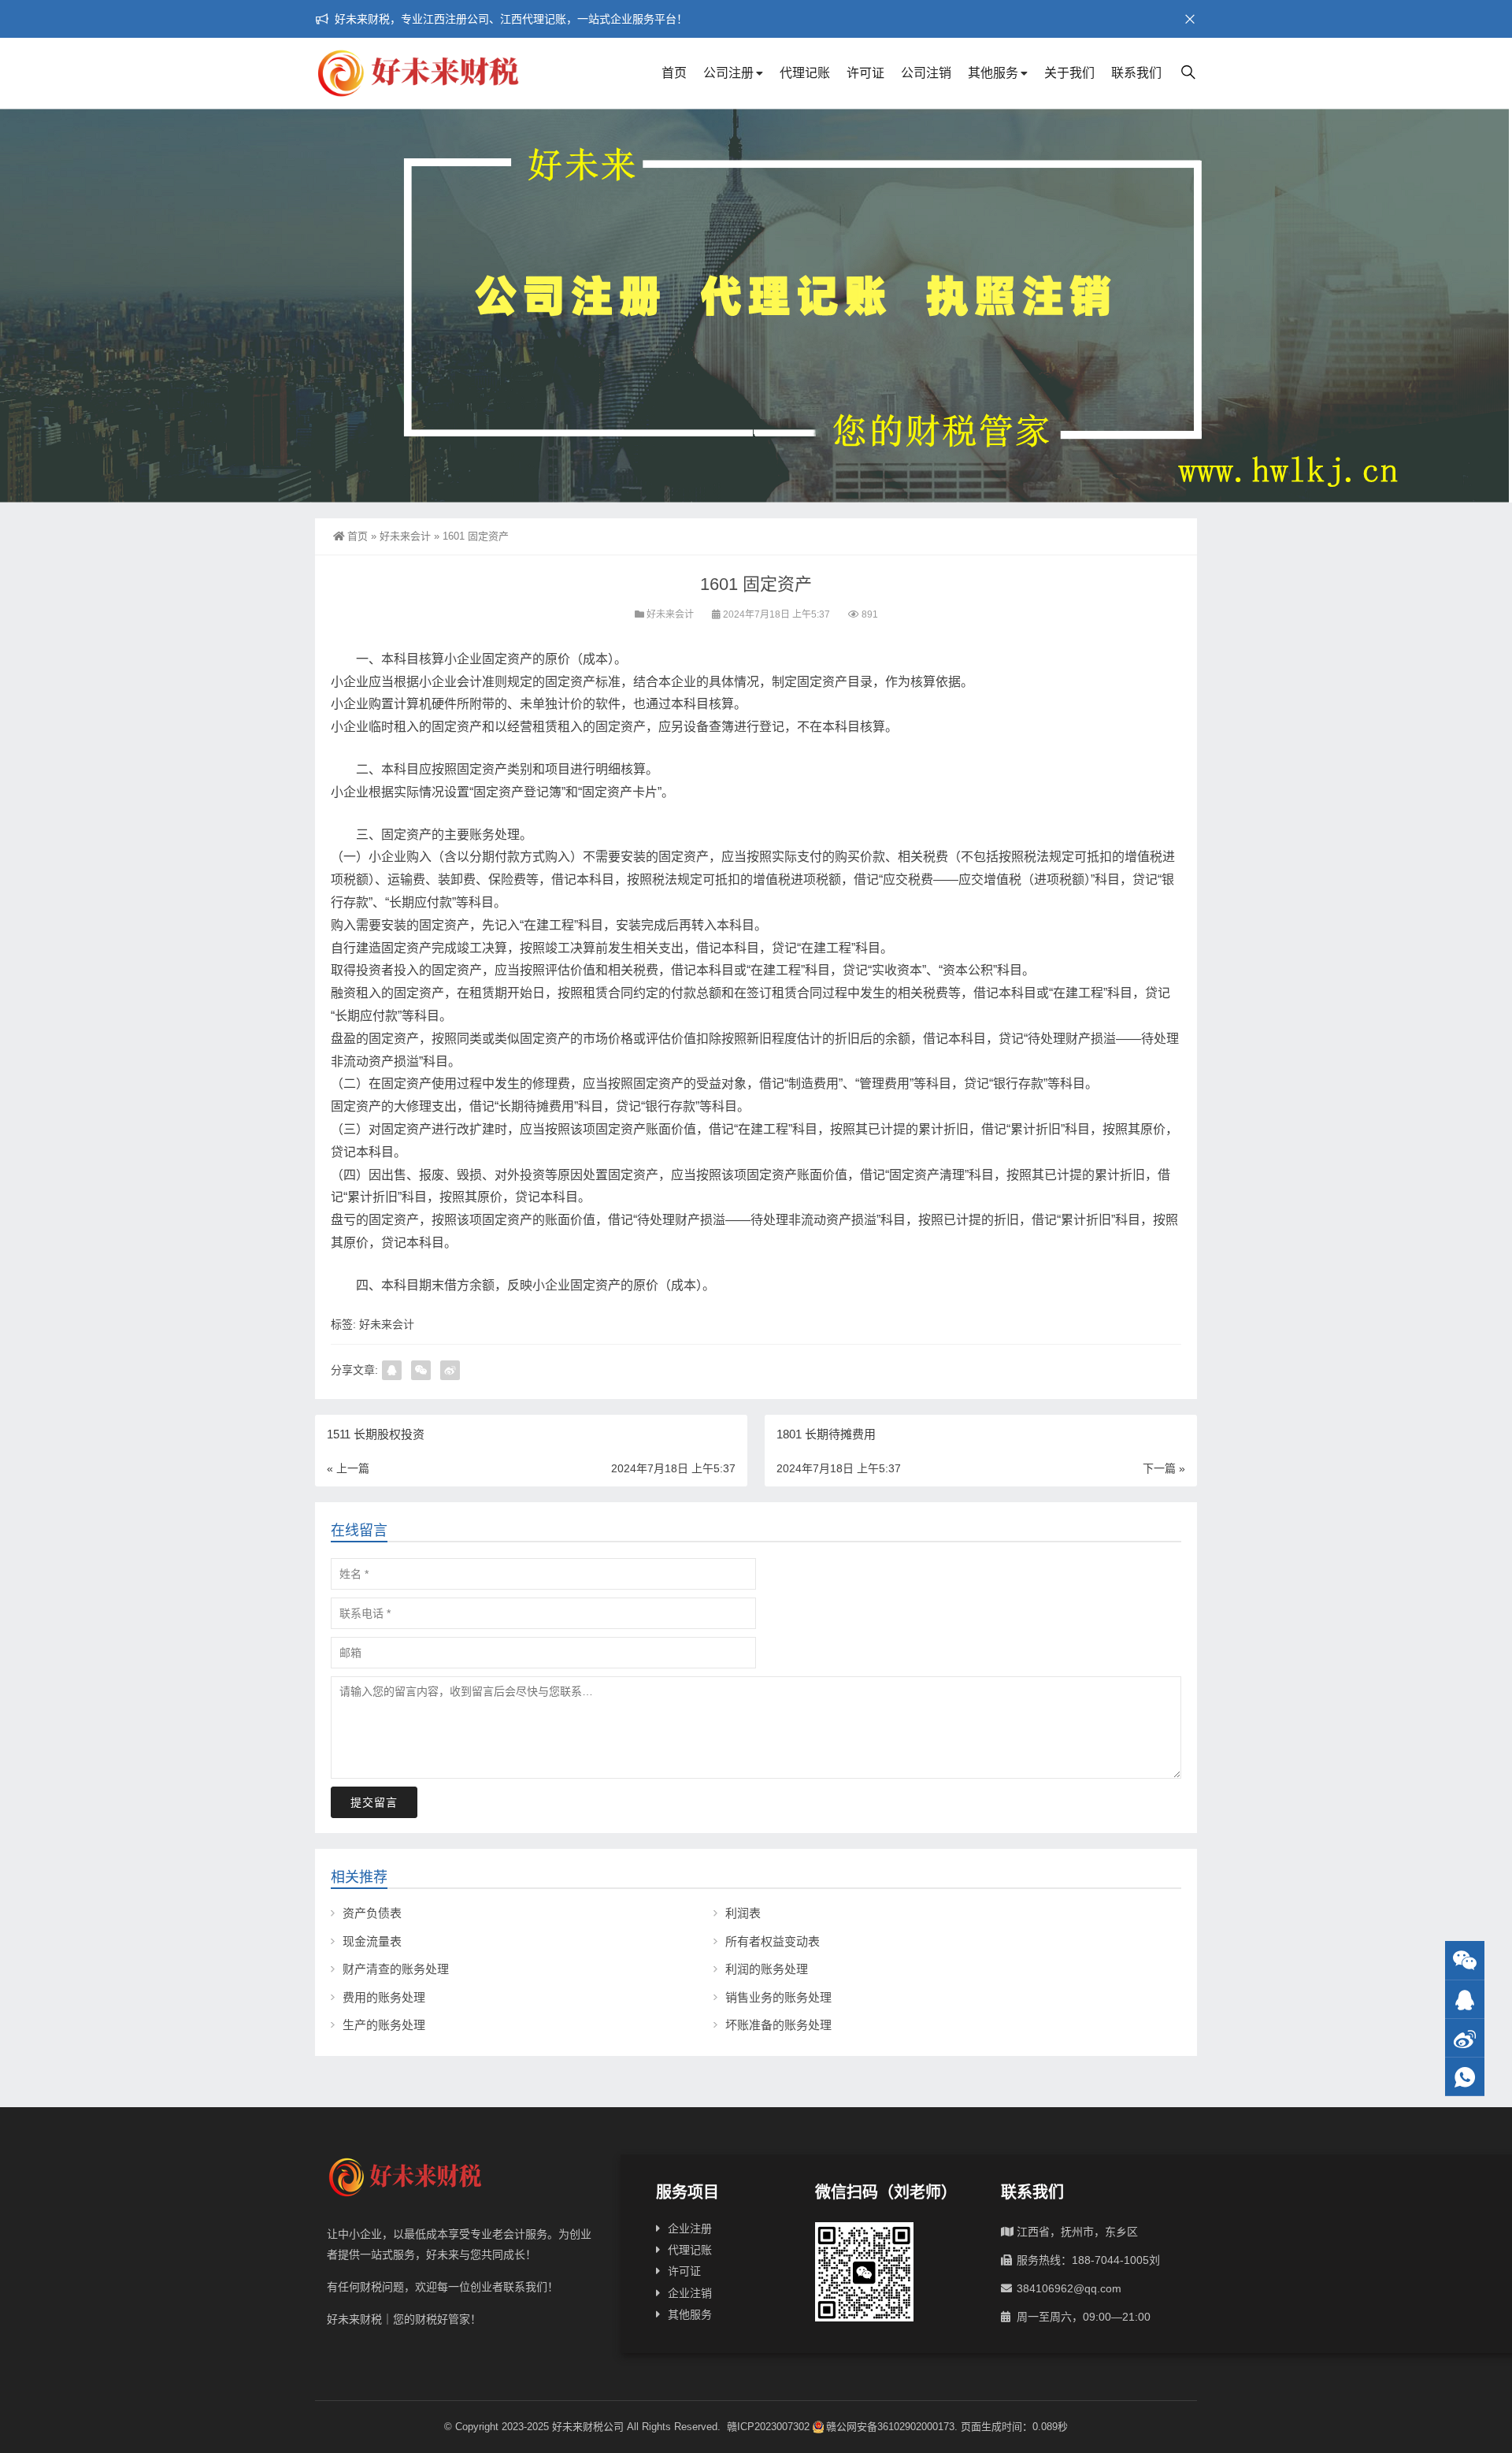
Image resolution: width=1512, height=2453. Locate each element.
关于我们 (1069, 73)
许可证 (865, 73)
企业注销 (690, 2293)
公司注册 (728, 73)
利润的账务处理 (767, 1969)
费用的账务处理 (384, 1997)
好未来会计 (405, 536)
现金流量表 (372, 1941)
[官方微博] (1465, 2038)
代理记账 (805, 73)
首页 (674, 73)
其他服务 (993, 73)
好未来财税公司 (588, 2427)
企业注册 (690, 2228)
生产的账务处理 (384, 2025)
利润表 (743, 1913)
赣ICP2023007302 (768, 2427)
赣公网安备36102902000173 (890, 2427)
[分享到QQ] (392, 1370)
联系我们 (1136, 73)
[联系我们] (1465, 2000)
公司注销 (926, 73)
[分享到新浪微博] (450, 1370)
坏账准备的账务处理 (778, 2025)
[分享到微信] (421, 1370)
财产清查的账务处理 (396, 1969)
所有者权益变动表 (773, 1941)
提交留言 (374, 1802)
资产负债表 (372, 1913)
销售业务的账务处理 (778, 1997)
